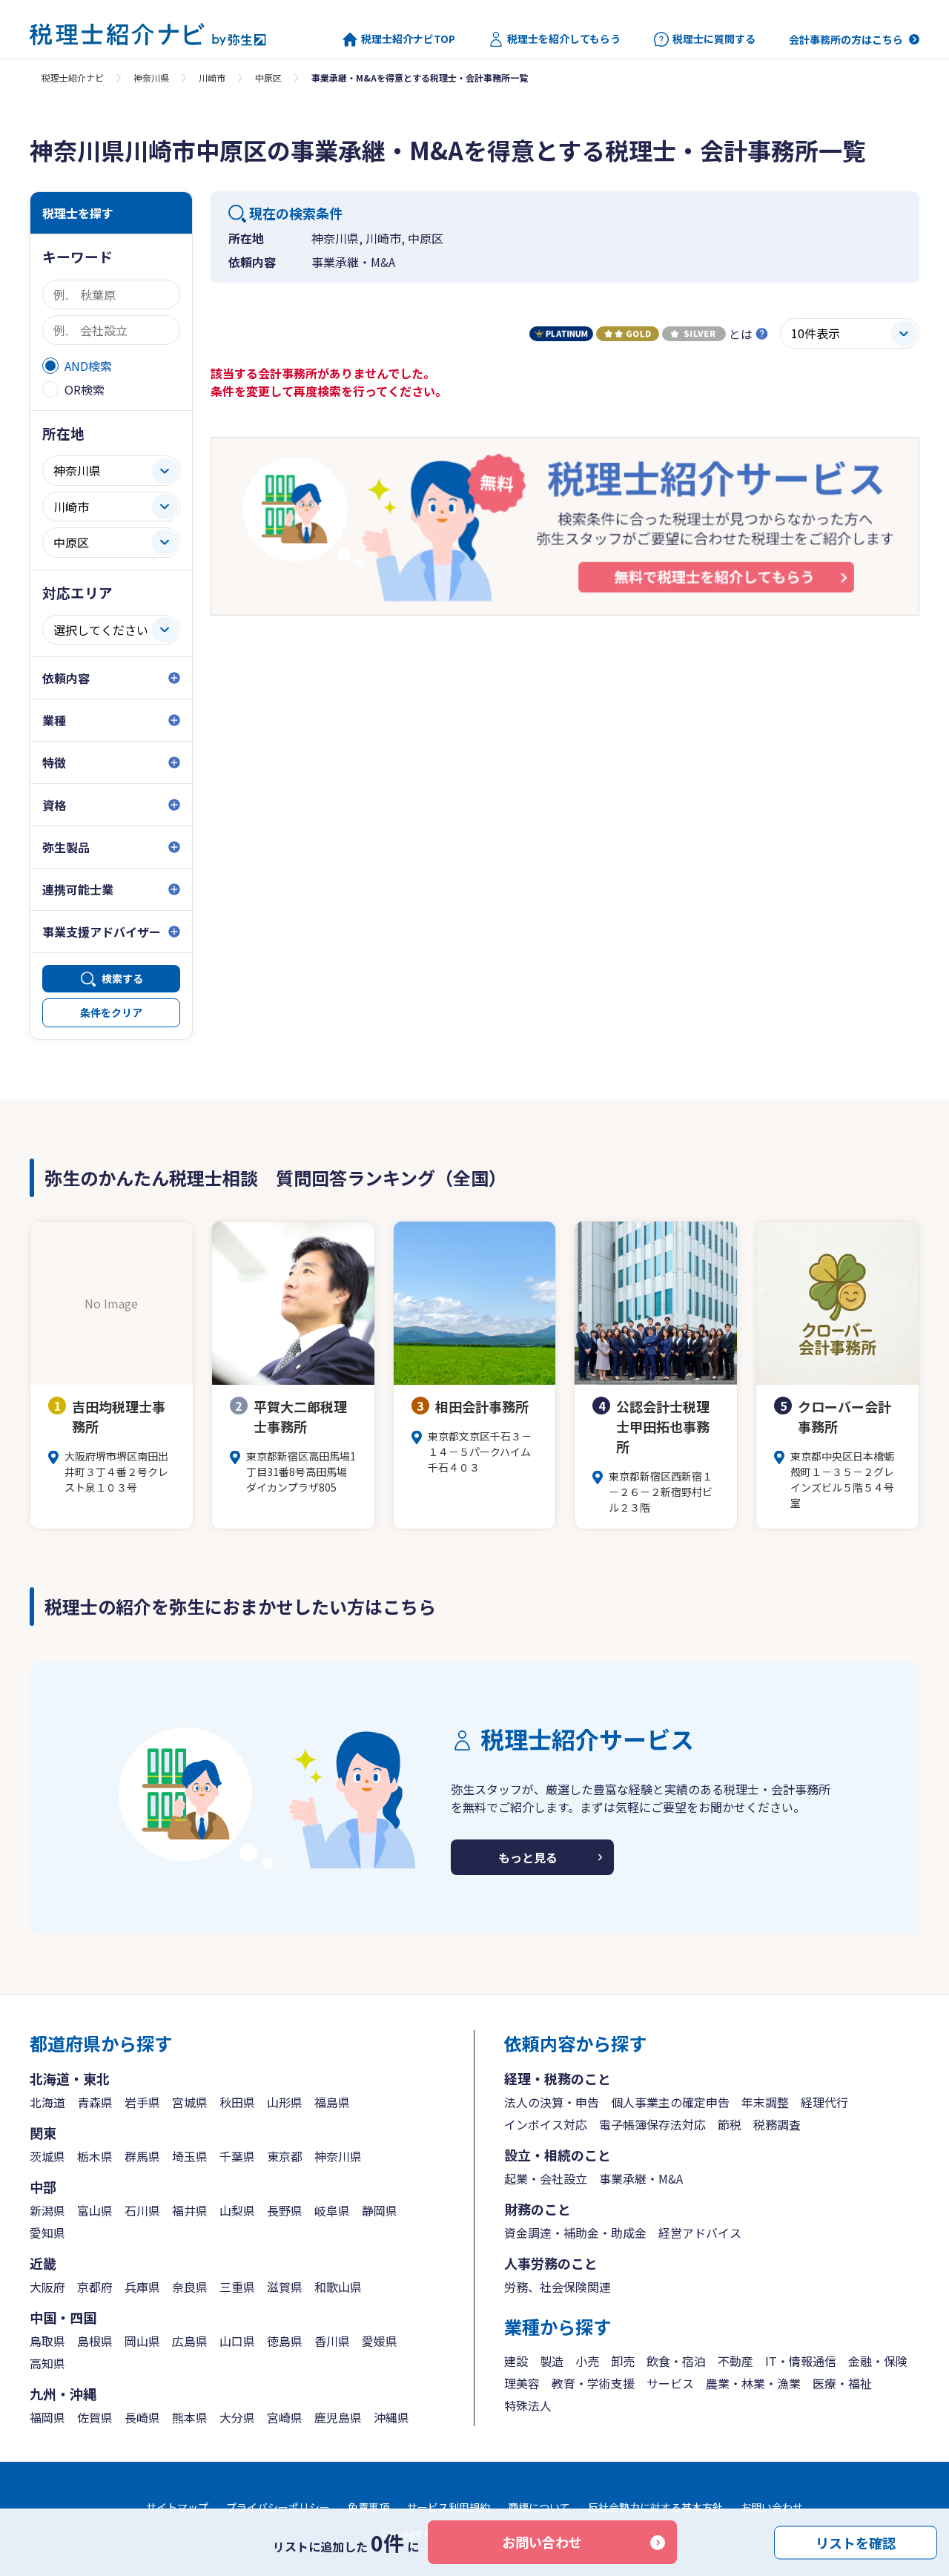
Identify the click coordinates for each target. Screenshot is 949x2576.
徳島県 (285, 2341)
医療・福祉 (842, 2383)
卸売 (623, 2361)
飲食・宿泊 (676, 2361)
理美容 (522, 2383)
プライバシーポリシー (278, 2507)
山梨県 (237, 2210)
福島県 (332, 2102)
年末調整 (765, 2102)
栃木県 (95, 2156)
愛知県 (47, 2233)
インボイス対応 (546, 2124)
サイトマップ (177, 2507)
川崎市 (212, 78)
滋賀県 (285, 2287)
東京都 (285, 2156)
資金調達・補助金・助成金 (575, 2233)
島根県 (95, 2341)
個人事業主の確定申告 (670, 2102)
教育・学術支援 (593, 2383)
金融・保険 (878, 2361)
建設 (516, 2361)
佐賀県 (95, 2417)
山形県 (285, 2102)
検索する (122, 978)
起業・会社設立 (546, 2178)
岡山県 (142, 2341)
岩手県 (142, 2102)
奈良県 (190, 2287)
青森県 (95, 2102)
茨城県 (47, 2156)
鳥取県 (47, 2341)
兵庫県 (142, 2287)
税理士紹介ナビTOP (408, 39)
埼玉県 (190, 2156)
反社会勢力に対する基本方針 (655, 2507)
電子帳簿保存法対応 (652, 2124)
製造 (552, 2361)
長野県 (285, 2210)
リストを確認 (856, 2542)
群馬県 (142, 2156)
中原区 (268, 78)
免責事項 (368, 2507)
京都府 (95, 2287)
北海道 (47, 2102)
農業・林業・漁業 (753, 2383)
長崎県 (142, 2417)
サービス (670, 2383)
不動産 (735, 2361)
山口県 (237, 2341)
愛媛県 (380, 2341)
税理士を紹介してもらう (564, 39)
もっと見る (528, 1857)
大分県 (237, 2417)
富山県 (95, 2210)
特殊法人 (528, 2405)
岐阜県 (332, 2210)
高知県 (47, 2363)
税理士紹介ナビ (73, 78)
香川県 (332, 2341)
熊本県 (190, 2417)
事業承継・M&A (641, 2178)
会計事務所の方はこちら (846, 39)
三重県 (237, 2287)
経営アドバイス (700, 2233)
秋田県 (237, 2102)
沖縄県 (391, 2417)
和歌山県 (338, 2287)
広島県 (190, 2341)
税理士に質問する (714, 39)
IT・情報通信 (801, 2361)
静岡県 (380, 2210)
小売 (587, 2361)
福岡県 (47, 2417)
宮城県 (190, 2102)
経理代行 (824, 2102)
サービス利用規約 (449, 2507)
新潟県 (47, 2210)
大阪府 (47, 2287)
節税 (730, 2124)
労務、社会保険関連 (558, 2287)
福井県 (190, 2210)
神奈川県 (151, 78)
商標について (539, 2507)
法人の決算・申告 (552, 2102)
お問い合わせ (542, 2542)
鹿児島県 (338, 2417)
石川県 (142, 2210)
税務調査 (777, 2124)
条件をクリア (111, 1012)
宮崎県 (285, 2417)
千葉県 (237, 2156)
